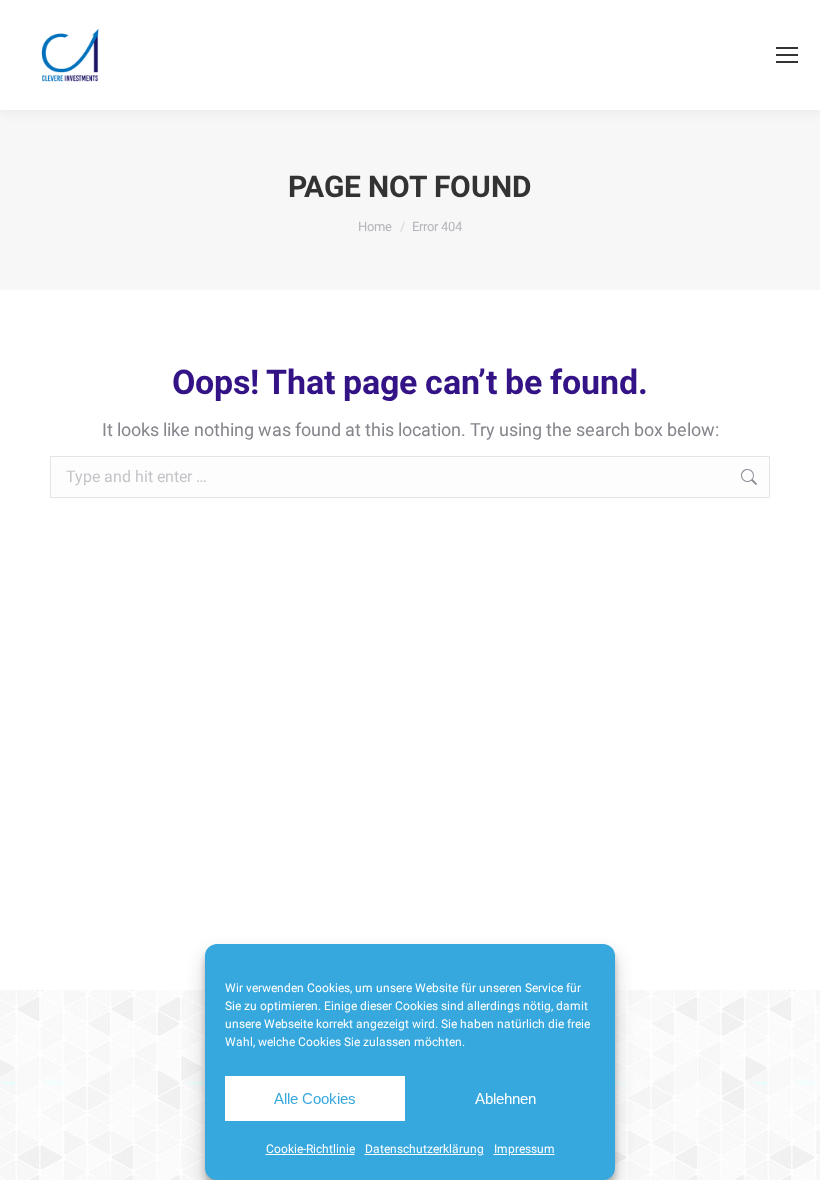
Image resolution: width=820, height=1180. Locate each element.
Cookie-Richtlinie (310, 1149)
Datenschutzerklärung (424, 1149)
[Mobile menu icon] (787, 55)
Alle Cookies (315, 1098)
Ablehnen (505, 1098)
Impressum (524, 1149)
